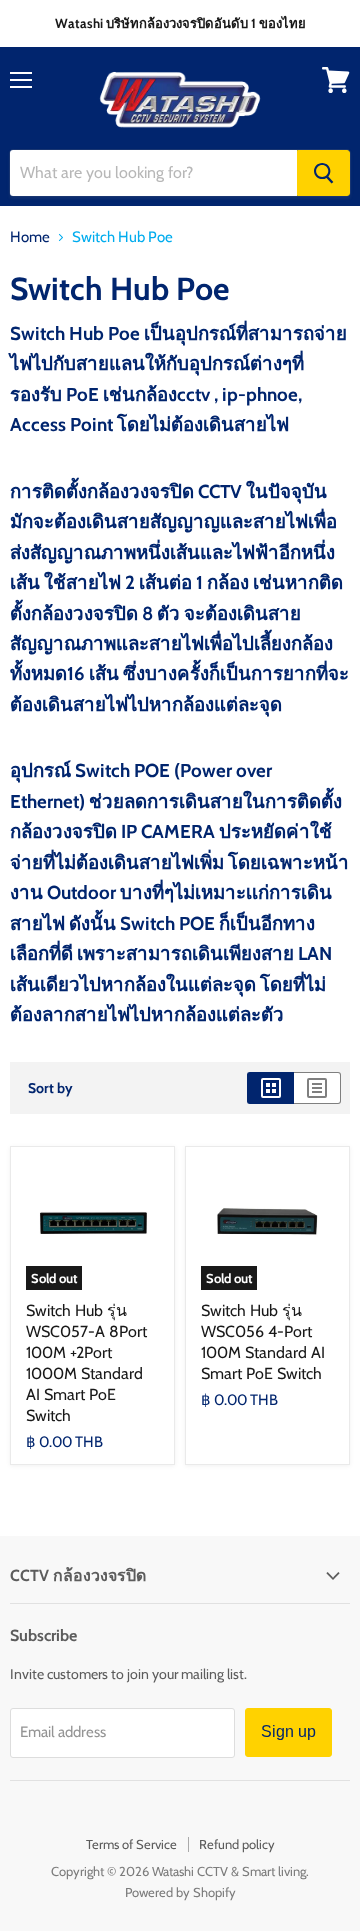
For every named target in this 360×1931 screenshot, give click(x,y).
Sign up (288, 1731)
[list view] (317, 1088)
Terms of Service (131, 1844)
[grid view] (270, 1088)
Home (30, 237)
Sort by (50, 1088)
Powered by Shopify (180, 1892)
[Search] (323, 173)
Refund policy (237, 1844)
